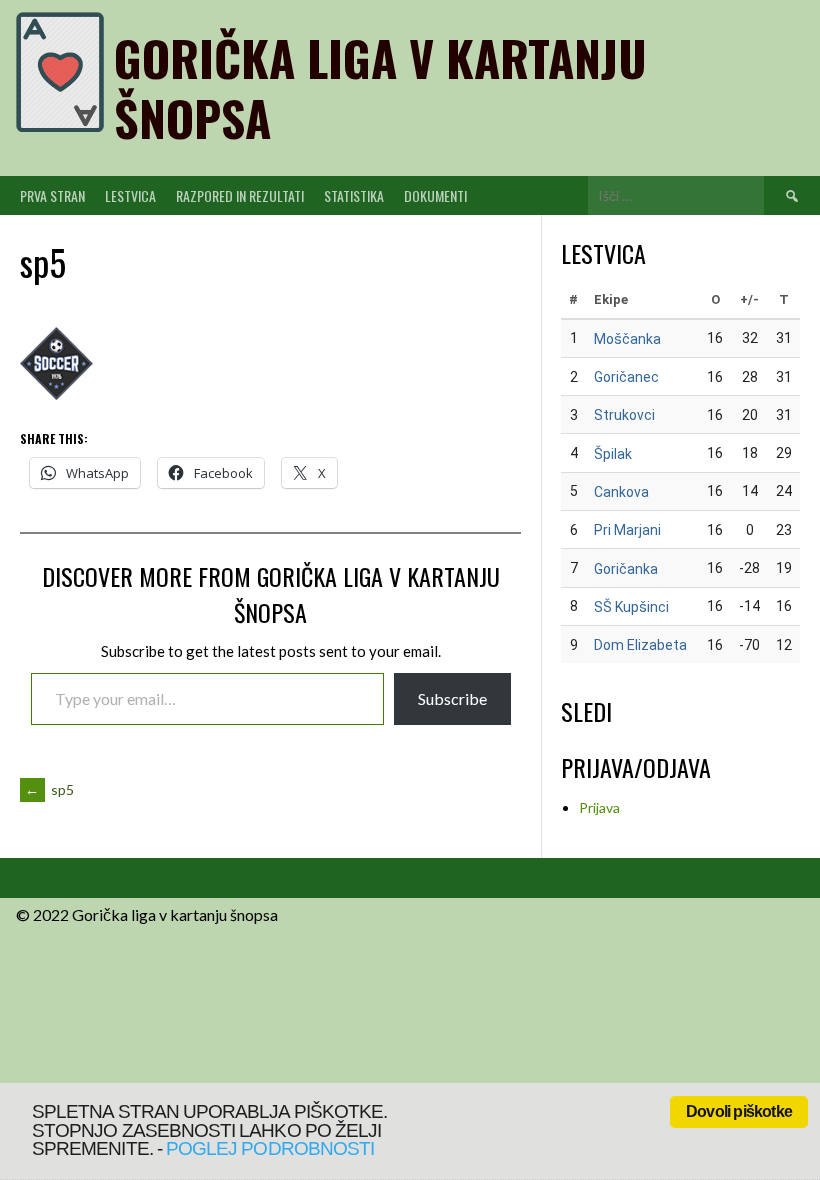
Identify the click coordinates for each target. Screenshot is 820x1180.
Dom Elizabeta (640, 645)
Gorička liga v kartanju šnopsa (380, 87)
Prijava (599, 807)
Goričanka (626, 569)
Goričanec (626, 377)
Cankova (621, 492)
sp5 (49, 789)
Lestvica (130, 195)
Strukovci (624, 415)
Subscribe (452, 698)
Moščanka (627, 339)
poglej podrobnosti (270, 1148)
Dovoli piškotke (739, 1111)
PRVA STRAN (52, 195)
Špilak (613, 454)
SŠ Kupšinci (631, 607)
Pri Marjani (627, 530)
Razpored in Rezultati (240, 195)
